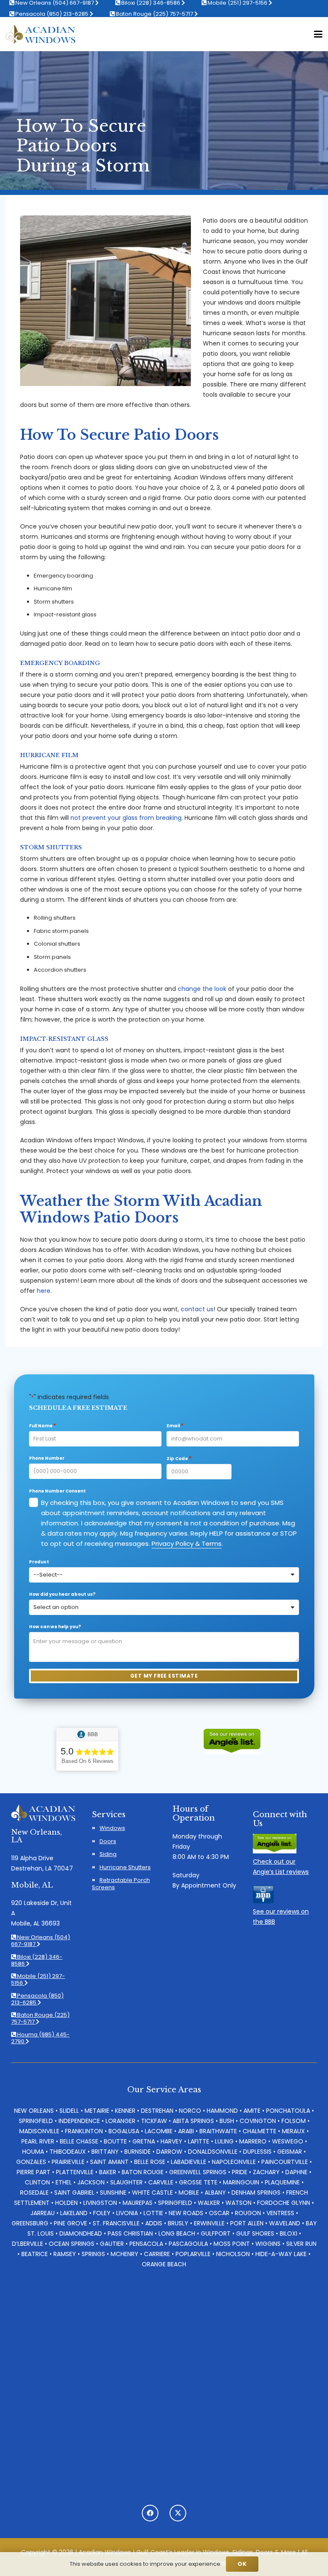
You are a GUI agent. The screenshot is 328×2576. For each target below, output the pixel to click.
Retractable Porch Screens (121, 1884)
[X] (178, 2513)
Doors (108, 1841)
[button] (318, 34)
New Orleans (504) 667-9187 (41, 1941)
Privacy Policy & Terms (187, 1544)
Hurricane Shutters (125, 1867)
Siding (108, 1854)
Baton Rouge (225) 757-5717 (154, 14)
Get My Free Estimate (164, 1676)
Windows (112, 1828)
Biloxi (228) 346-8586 (37, 1960)
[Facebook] (150, 2513)
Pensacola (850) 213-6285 (52, 14)
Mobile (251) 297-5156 (38, 1979)
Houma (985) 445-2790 (40, 2038)
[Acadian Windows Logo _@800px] (40, 34)
